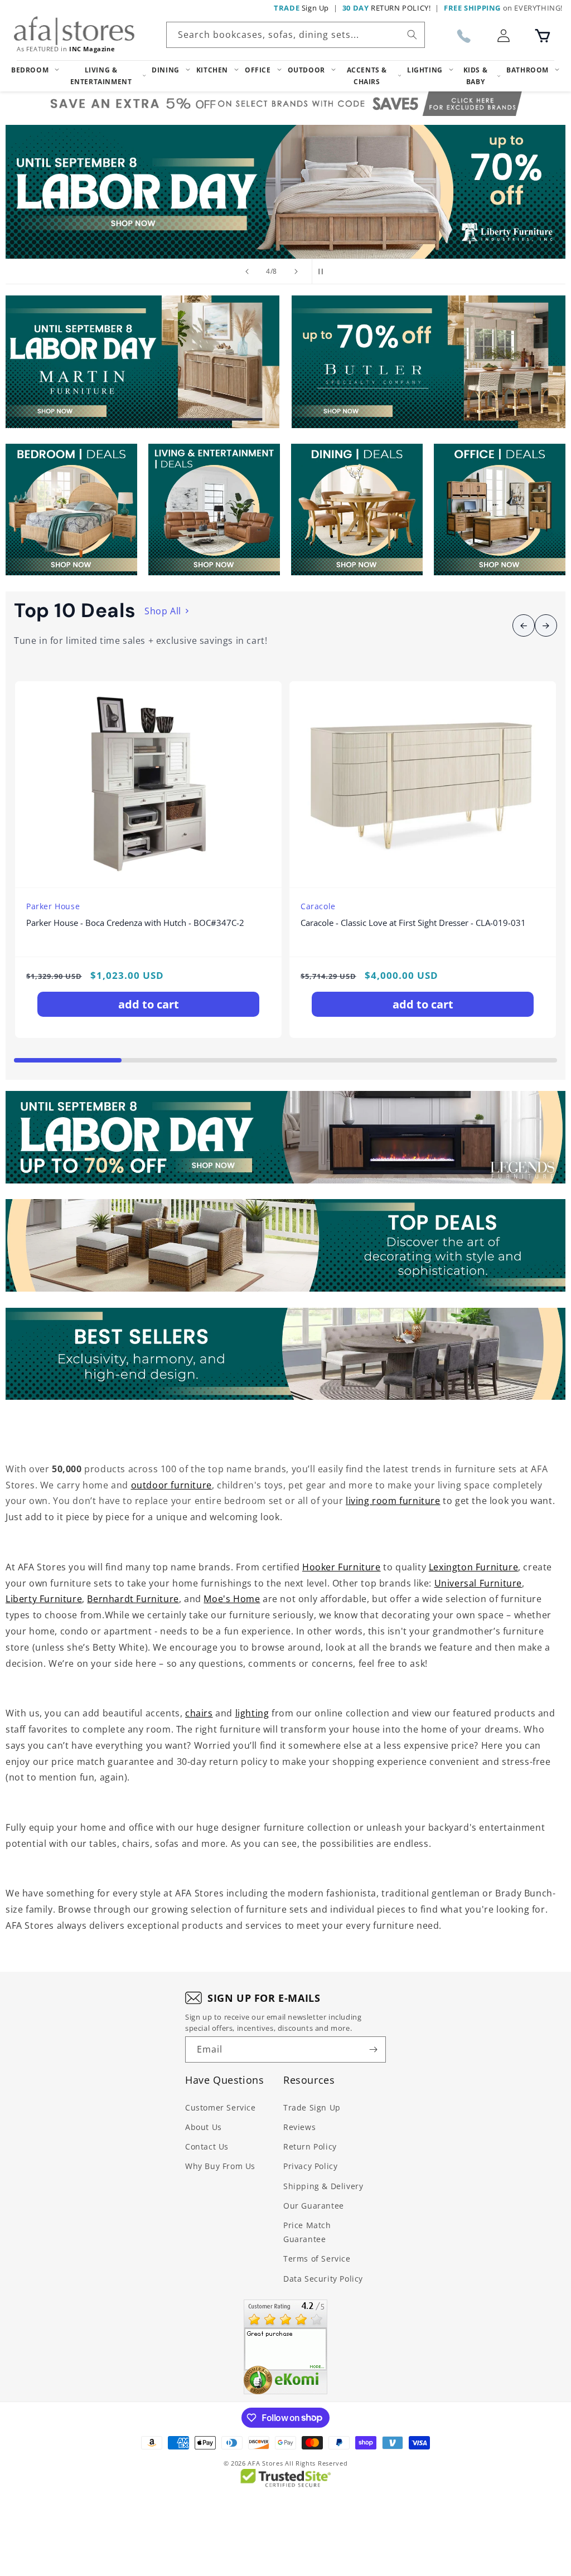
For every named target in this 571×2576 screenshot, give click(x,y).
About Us (204, 2127)
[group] (285, 192)
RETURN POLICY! (387, 8)
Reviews (299, 2127)
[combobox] (296, 35)
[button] (543, 36)
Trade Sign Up (312, 2107)
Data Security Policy (323, 2279)
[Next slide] (296, 271)
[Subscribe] (373, 2049)
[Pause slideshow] (324, 271)
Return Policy (310, 2146)
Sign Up (301, 8)
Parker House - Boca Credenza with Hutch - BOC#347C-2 (135, 923)
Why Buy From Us (220, 2166)
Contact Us (207, 2146)
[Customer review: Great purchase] (285, 2347)
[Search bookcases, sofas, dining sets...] (412, 35)
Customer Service (221, 2107)
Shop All (163, 611)
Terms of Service (317, 2259)
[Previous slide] (247, 271)
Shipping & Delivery (323, 2186)
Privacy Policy (310, 2166)
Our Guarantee (314, 2206)
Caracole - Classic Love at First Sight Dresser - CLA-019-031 (413, 923)
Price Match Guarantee (307, 2232)
